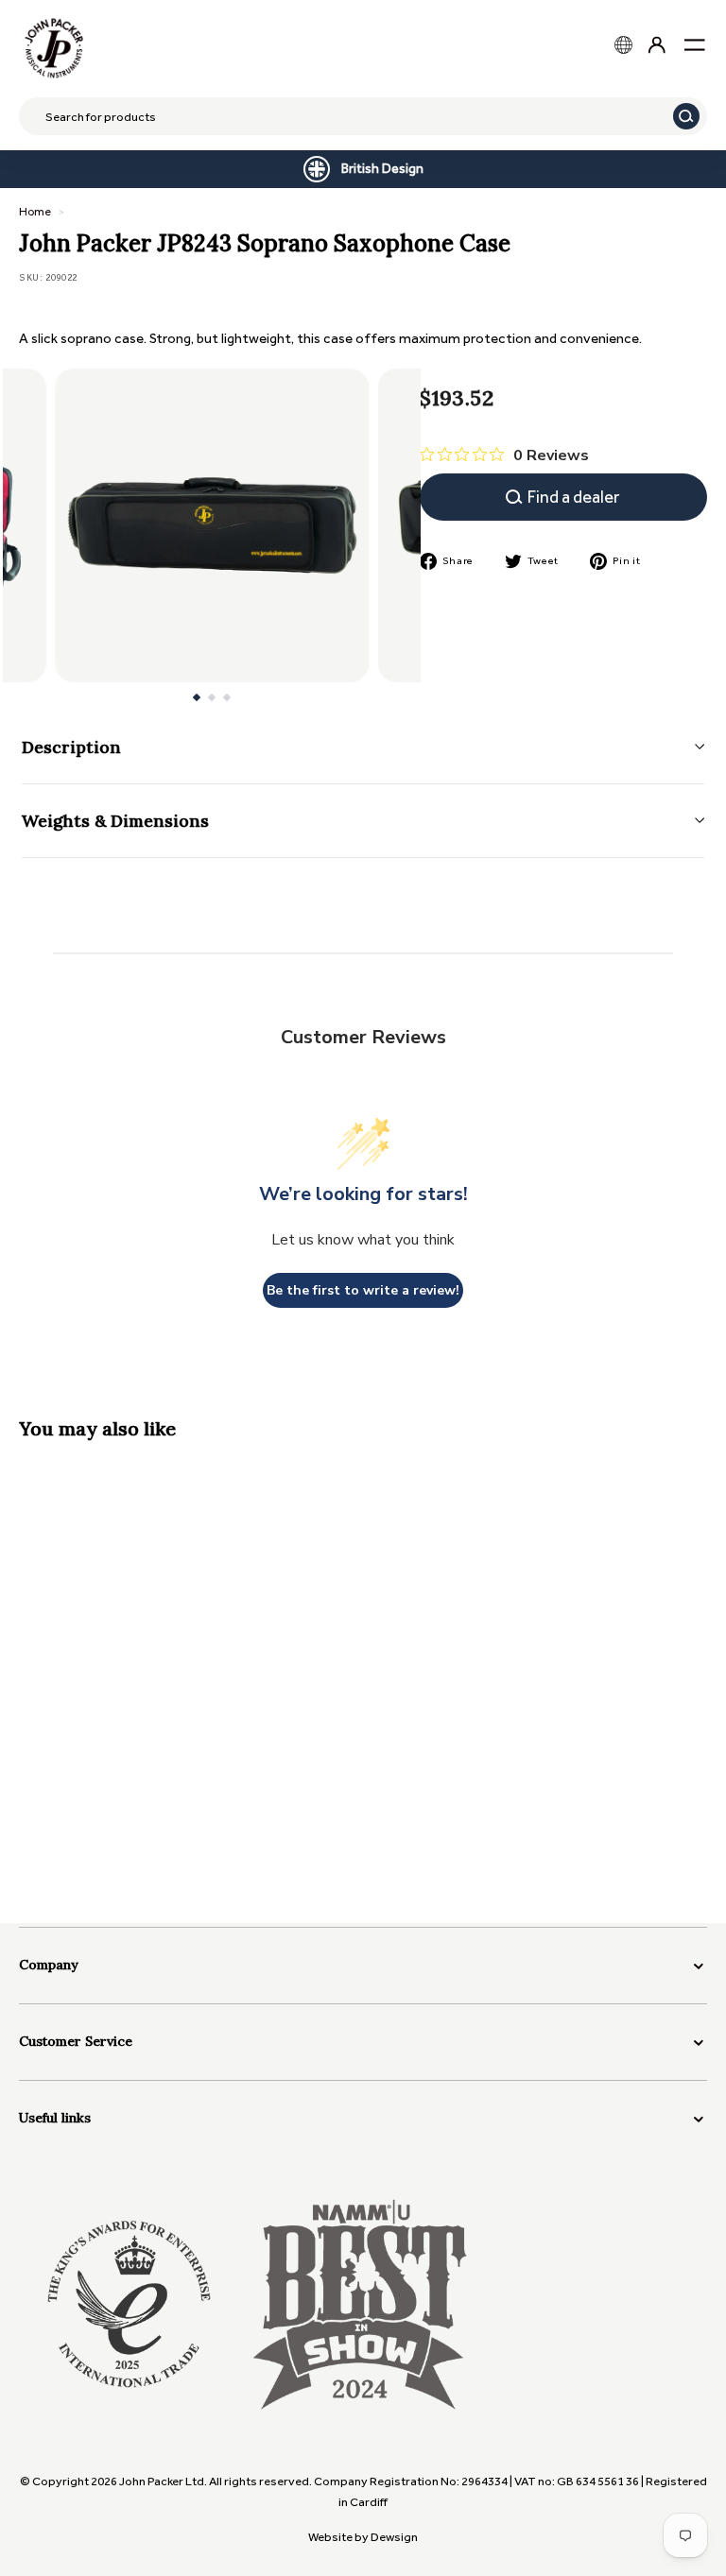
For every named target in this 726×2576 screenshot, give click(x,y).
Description (71, 747)
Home (35, 212)
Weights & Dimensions (115, 821)
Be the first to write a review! (363, 1290)
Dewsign (394, 2537)
